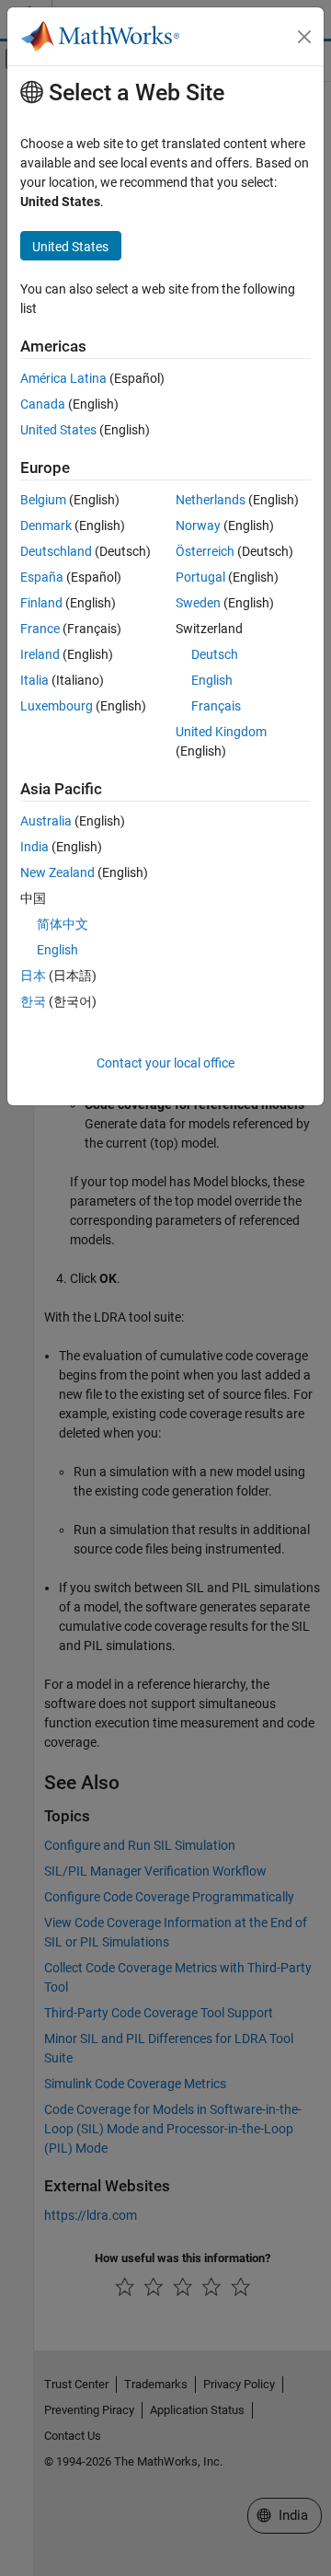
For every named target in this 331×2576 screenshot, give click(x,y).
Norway (198, 526)
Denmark (46, 526)
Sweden (198, 603)
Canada (43, 404)
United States (58, 430)
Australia (46, 821)
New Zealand (57, 872)
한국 (33, 1001)
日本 (33, 976)
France (40, 629)
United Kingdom (221, 732)
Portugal (200, 577)
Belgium (43, 500)
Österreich (205, 551)
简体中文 (63, 924)
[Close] (304, 37)
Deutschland (56, 551)
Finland (41, 603)
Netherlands (211, 500)
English (212, 680)
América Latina (63, 378)
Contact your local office (165, 1063)
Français (216, 706)
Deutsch (215, 654)
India (34, 847)
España (42, 577)
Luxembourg (57, 706)
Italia (34, 680)
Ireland (40, 654)
